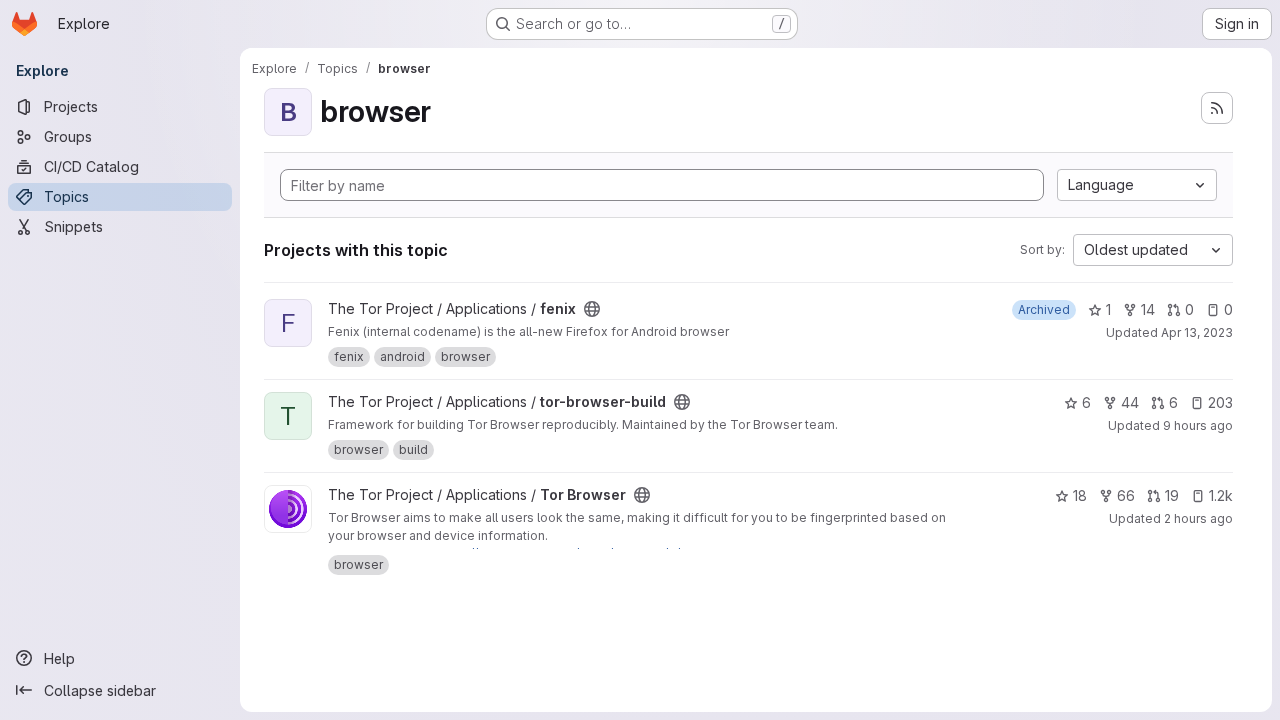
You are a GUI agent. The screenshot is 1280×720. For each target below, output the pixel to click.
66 (1126, 495)
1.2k (1221, 495)
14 (1148, 309)
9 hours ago (1198, 425)
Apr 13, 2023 (1197, 332)
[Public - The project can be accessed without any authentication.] (592, 309)
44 (1130, 402)
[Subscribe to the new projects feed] (1217, 108)
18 (1080, 495)
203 (1220, 402)
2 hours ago (1198, 518)
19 (1172, 495)
